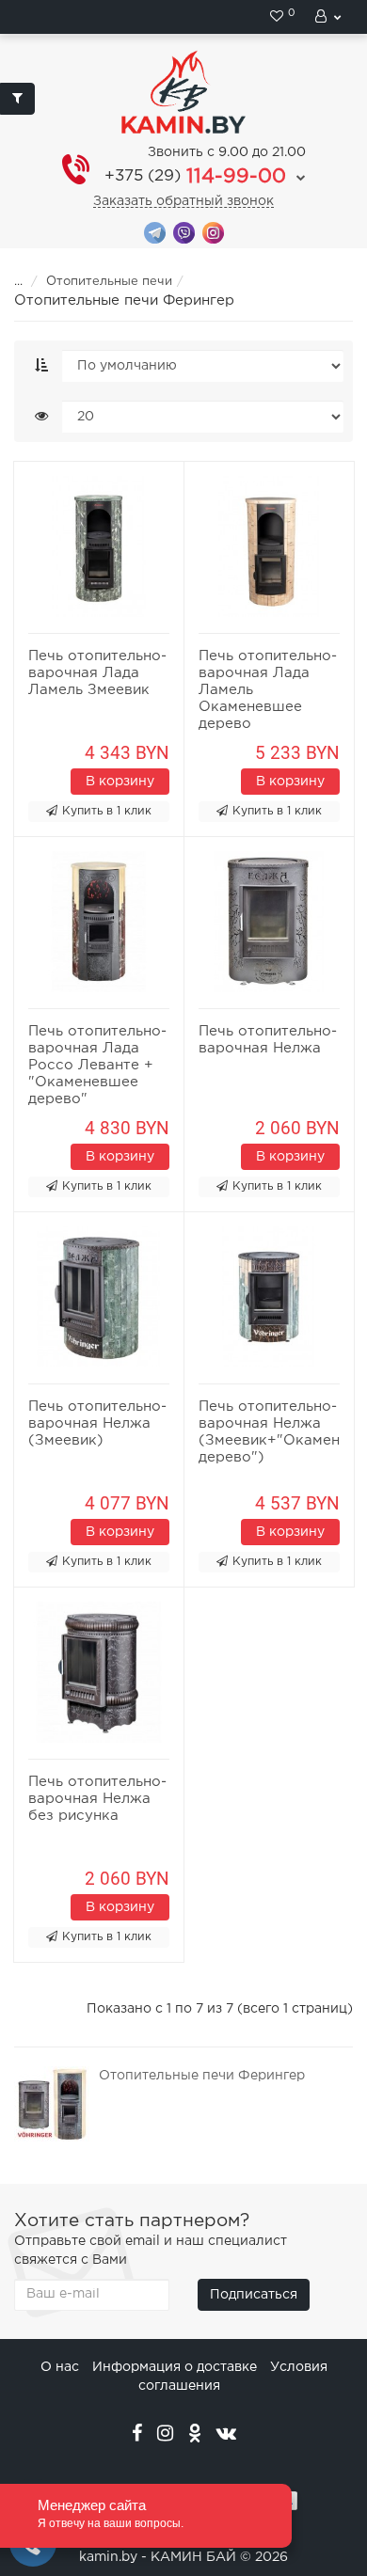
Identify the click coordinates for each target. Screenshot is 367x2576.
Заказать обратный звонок (183, 201)
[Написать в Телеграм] (155, 232)
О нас (60, 2367)
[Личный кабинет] (329, 17)
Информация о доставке (175, 2367)
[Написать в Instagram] (213, 232)
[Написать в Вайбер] (184, 232)
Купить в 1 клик (107, 811)
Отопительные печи (109, 282)
